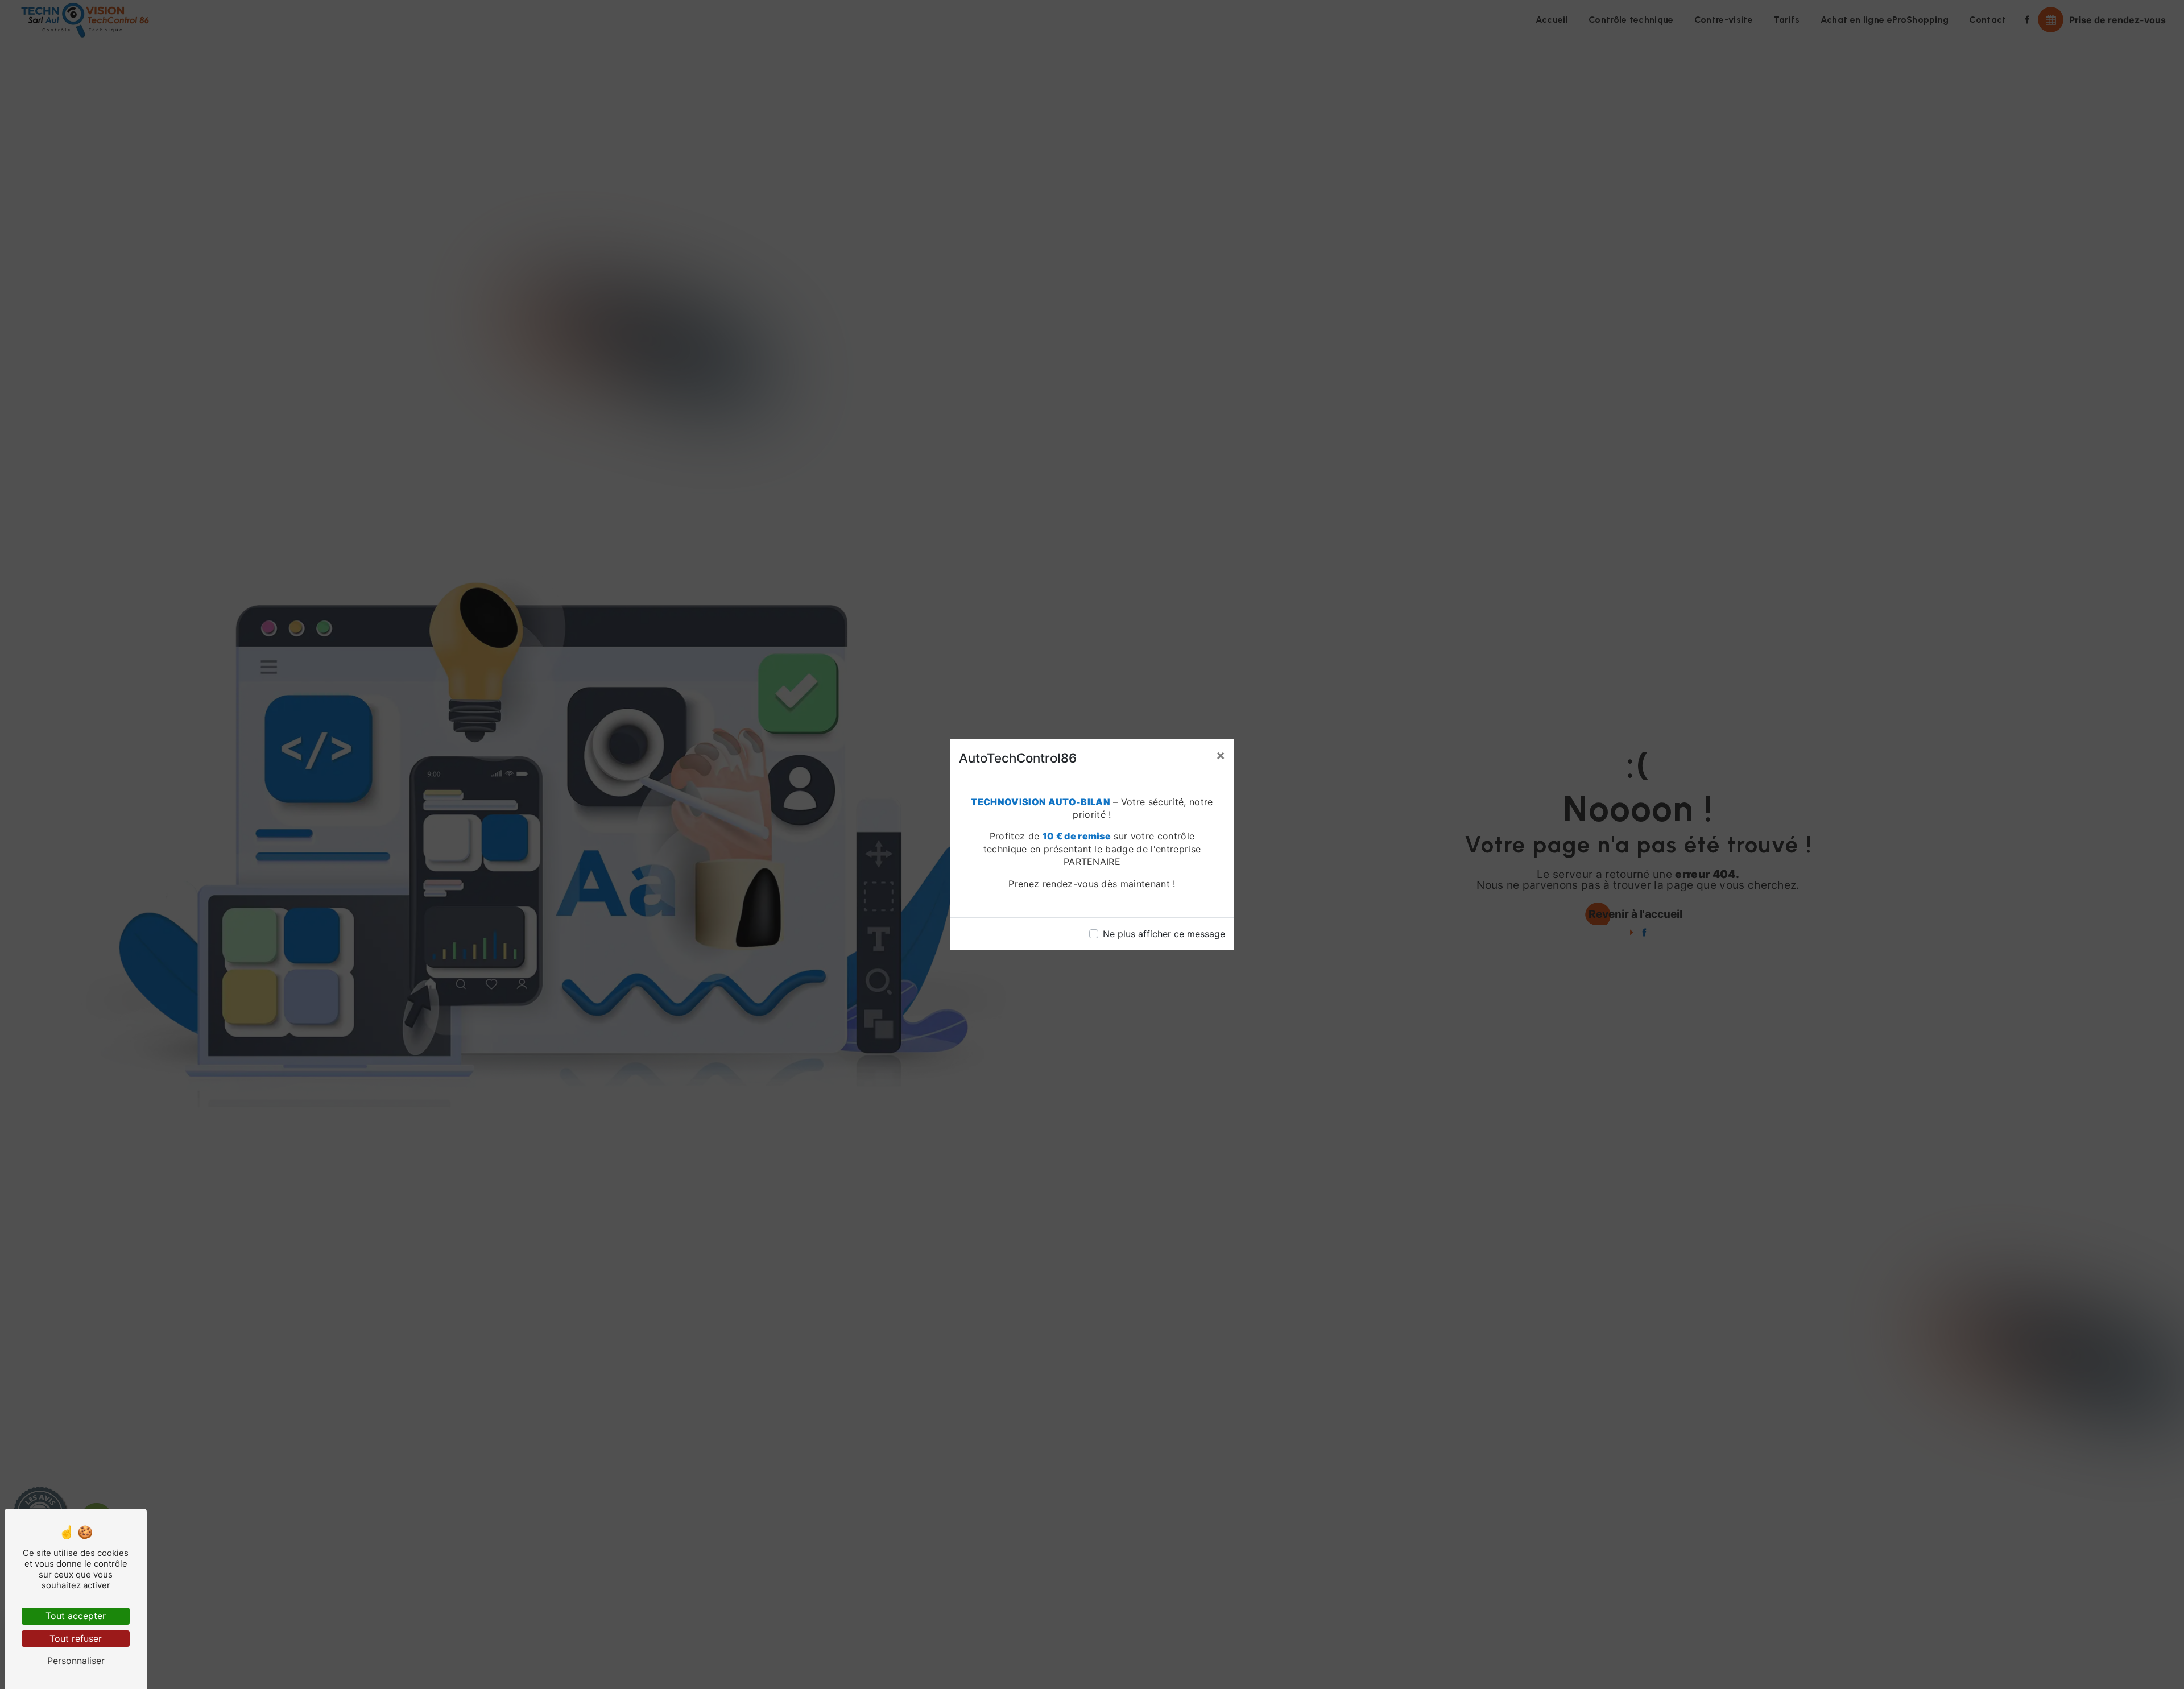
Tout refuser (76, 1638)
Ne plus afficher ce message (1164, 934)
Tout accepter (76, 1616)
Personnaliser (76, 1661)
